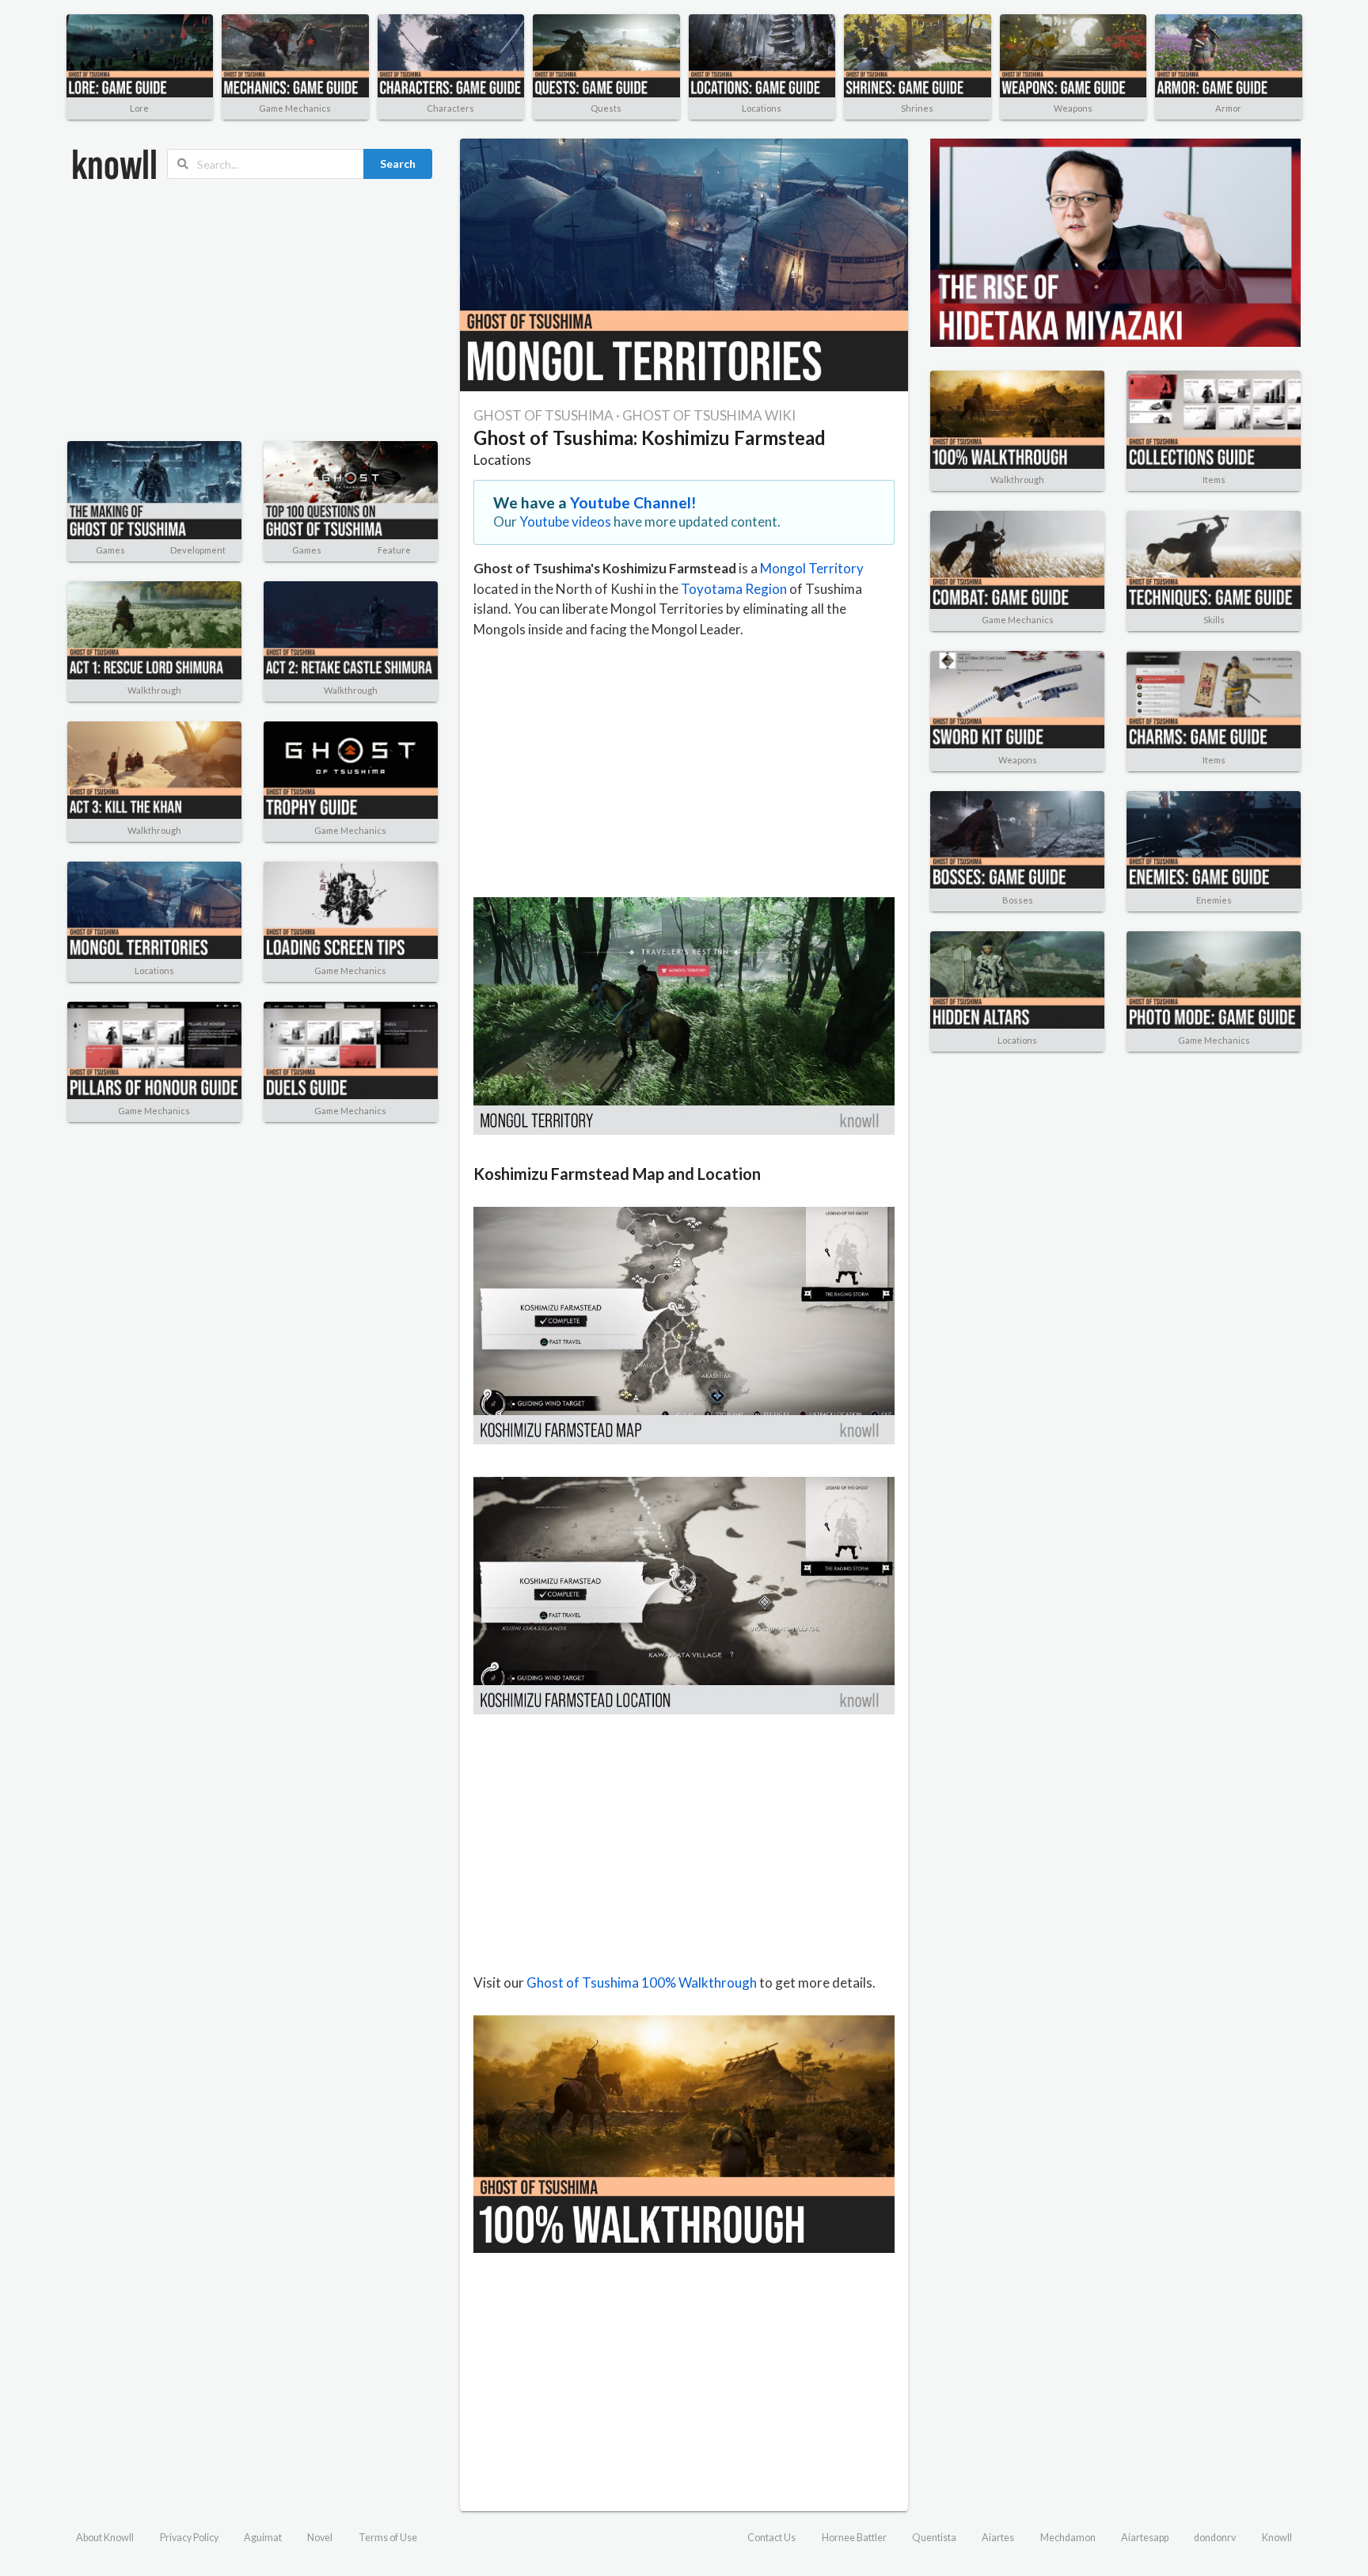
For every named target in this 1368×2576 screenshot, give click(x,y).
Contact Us (771, 2538)
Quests (606, 108)
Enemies (1214, 900)
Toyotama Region (734, 589)
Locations (762, 108)
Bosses (1018, 900)
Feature (394, 550)
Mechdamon (1068, 2538)
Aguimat (263, 2538)
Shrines (917, 108)
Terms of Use (388, 2538)
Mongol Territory (812, 568)
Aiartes (998, 2538)
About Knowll (105, 2538)
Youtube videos (565, 521)
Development (198, 550)
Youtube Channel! (633, 502)
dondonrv (1215, 2538)
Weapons (1073, 108)
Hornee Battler (854, 2538)
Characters (450, 108)
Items (1214, 479)
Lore (139, 108)
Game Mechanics (295, 108)
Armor (1228, 108)
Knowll (1277, 2538)
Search (398, 164)
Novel (320, 2538)
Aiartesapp (1145, 2538)
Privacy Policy (189, 2538)
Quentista (934, 2538)
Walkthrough (154, 690)
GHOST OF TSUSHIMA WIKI (709, 415)
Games (110, 550)
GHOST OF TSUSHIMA (543, 415)
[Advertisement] (253, 310)
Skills (1214, 620)
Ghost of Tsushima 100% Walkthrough (642, 1982)
